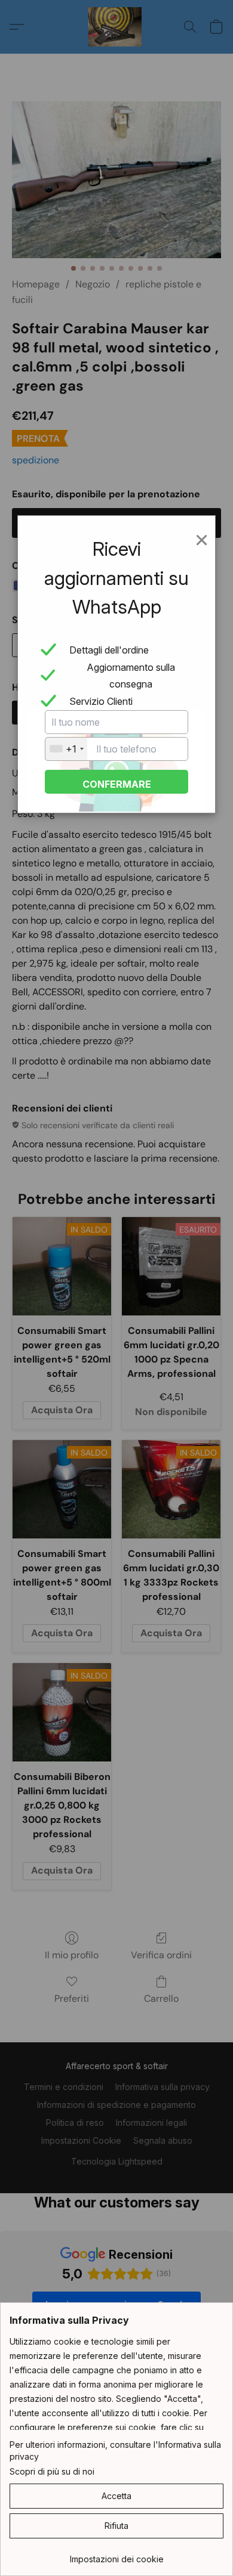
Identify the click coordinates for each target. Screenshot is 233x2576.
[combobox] (66, 749)
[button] (116, 2496)
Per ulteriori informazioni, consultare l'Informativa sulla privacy (115, 2450)
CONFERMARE (117, 784)
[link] (116, 2555)
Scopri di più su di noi (52, 2471)
